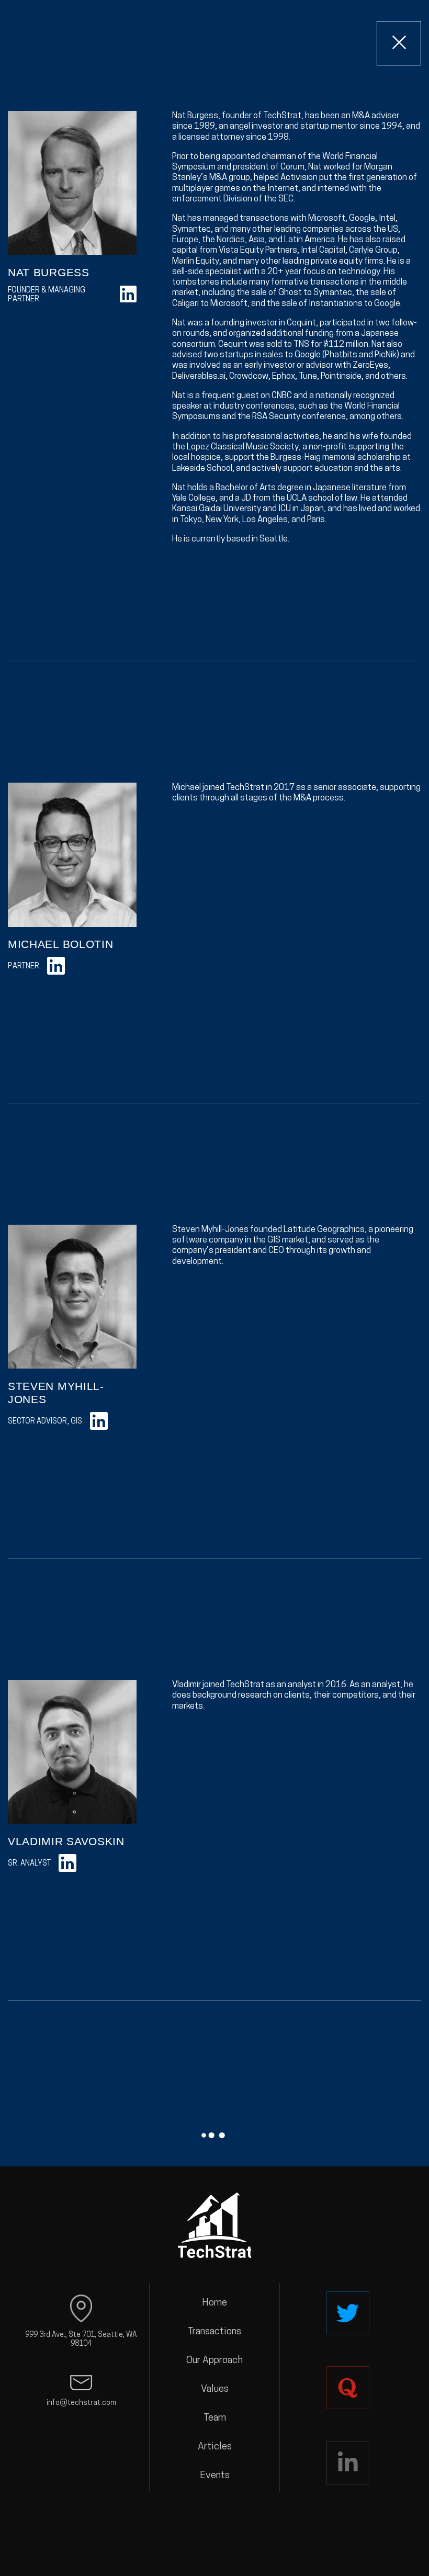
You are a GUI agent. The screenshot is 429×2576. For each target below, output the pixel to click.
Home (214, 2303)
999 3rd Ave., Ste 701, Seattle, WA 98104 (81, 2340)
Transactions (214, 2332)
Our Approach (214, 2361)
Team (215, 2418)
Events (215, 2476)
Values (215, 2389)
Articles (215, 2447)
